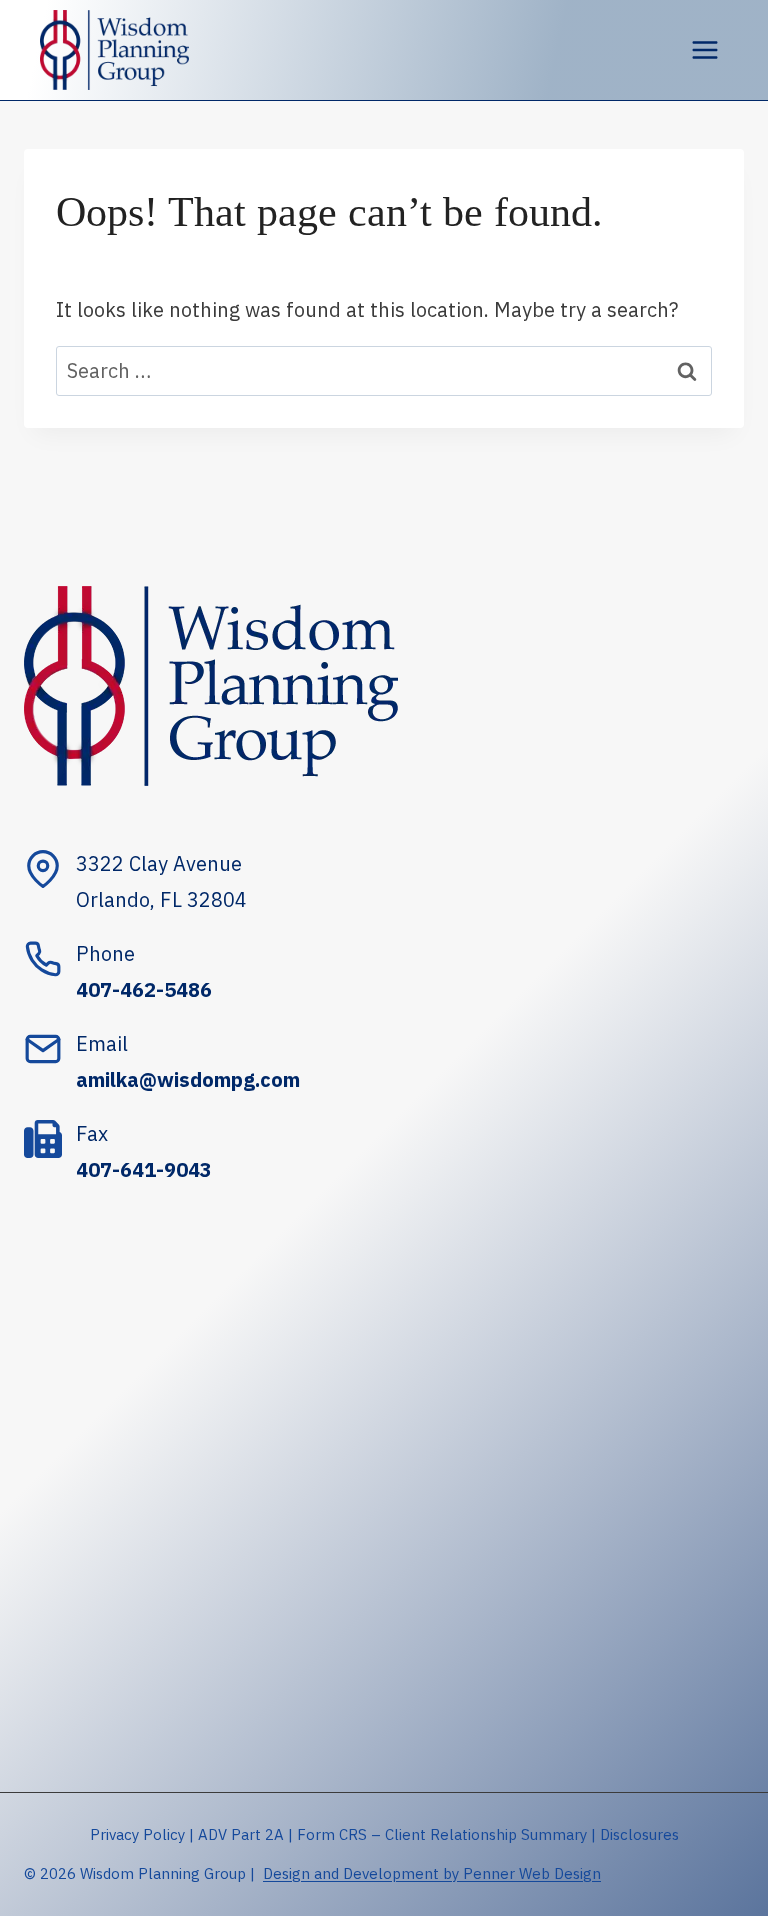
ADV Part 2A (241, 1834)
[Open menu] (704, 49)
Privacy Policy (137, 1834)
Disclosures (639, 1834)
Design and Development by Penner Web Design (432, 1873)
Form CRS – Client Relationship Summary (442, 1834)
